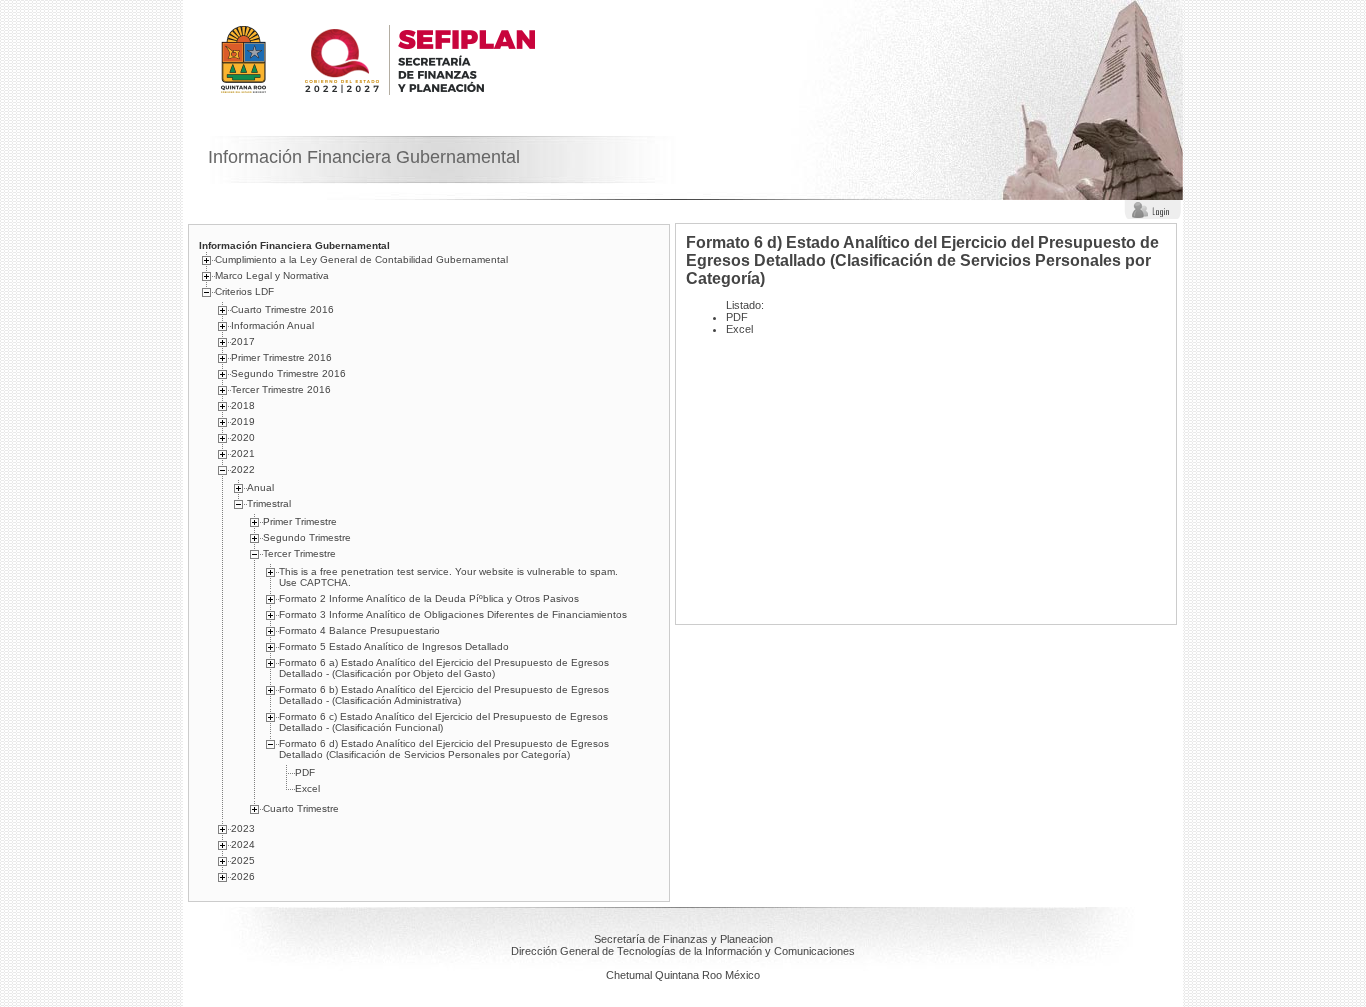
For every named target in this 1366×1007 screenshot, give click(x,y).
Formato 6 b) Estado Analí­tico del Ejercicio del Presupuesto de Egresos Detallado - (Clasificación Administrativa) (444, 695)
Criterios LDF (244, 291)
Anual (260, 487)
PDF (305, 772)
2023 (243, 828)
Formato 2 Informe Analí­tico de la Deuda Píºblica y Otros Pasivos (429, 598)
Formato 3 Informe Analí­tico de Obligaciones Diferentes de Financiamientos (453, 614)
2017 (243, 341)
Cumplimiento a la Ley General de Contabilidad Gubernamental (361, 259)
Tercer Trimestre (299, 553)
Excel (307, 788)
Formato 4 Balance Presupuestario (359, 630)
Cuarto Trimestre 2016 (282, 309)
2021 (243, 453)
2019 (243, 421)
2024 (243, 844)
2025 (243, 860)
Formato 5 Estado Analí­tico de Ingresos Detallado (394, 646)
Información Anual (272, 325)
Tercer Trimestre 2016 (281, 389)
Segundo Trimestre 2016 (288, 373)
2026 (243, 876)
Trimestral (269, 503)
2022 (243, 469)
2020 (243, 437)
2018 (243, 405)
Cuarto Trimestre (301, 808)
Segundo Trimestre (307, 537)
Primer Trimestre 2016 (281, 357)
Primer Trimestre (300, 521)
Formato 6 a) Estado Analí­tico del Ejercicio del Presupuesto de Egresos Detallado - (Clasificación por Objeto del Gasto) (444, 668)
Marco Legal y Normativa (272, 275)
